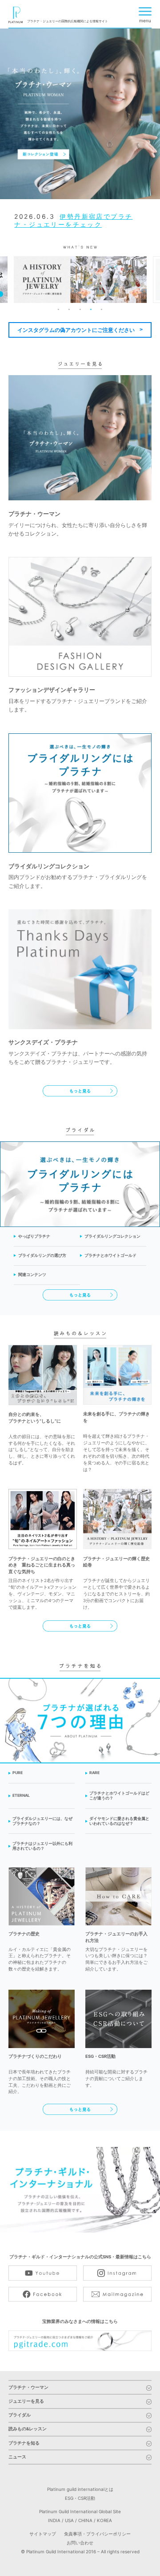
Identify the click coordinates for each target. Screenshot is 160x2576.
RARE (94, 1773)
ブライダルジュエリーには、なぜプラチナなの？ (42, 1821)
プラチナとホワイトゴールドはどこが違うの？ (119, 1796)
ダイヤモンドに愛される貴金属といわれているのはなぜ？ (119, 1821)
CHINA (85, 2520)
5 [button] (102, 310)
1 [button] (58, 310)
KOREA (104, 2520)
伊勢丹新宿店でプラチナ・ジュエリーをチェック (73, 220)
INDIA (54, 2520)
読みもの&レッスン (28, 2429)
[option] (80, 114)
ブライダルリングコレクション (112, 1236)
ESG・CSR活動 (80, 2498)
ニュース (17, 2457)
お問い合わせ (80, 2543)
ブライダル (20, 2415)
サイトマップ (43, 2534)
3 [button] (80, 310)
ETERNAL (21, 1795)
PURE (18, 1773)
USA (69, 2520)
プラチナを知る (24, 2443)
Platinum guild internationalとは (80, 2489)
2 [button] (69, 310)
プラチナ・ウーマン (28, 2388)
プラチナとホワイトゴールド (110, 1255)
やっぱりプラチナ (34, 1236)
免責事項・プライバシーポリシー (97, 2534)
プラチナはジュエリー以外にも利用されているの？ (42, 1846)
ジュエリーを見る (26, 2401)
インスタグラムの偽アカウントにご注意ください (76, 330)
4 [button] (91, 310)
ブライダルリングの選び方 (42, 1255)
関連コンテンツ (32, 1275)
